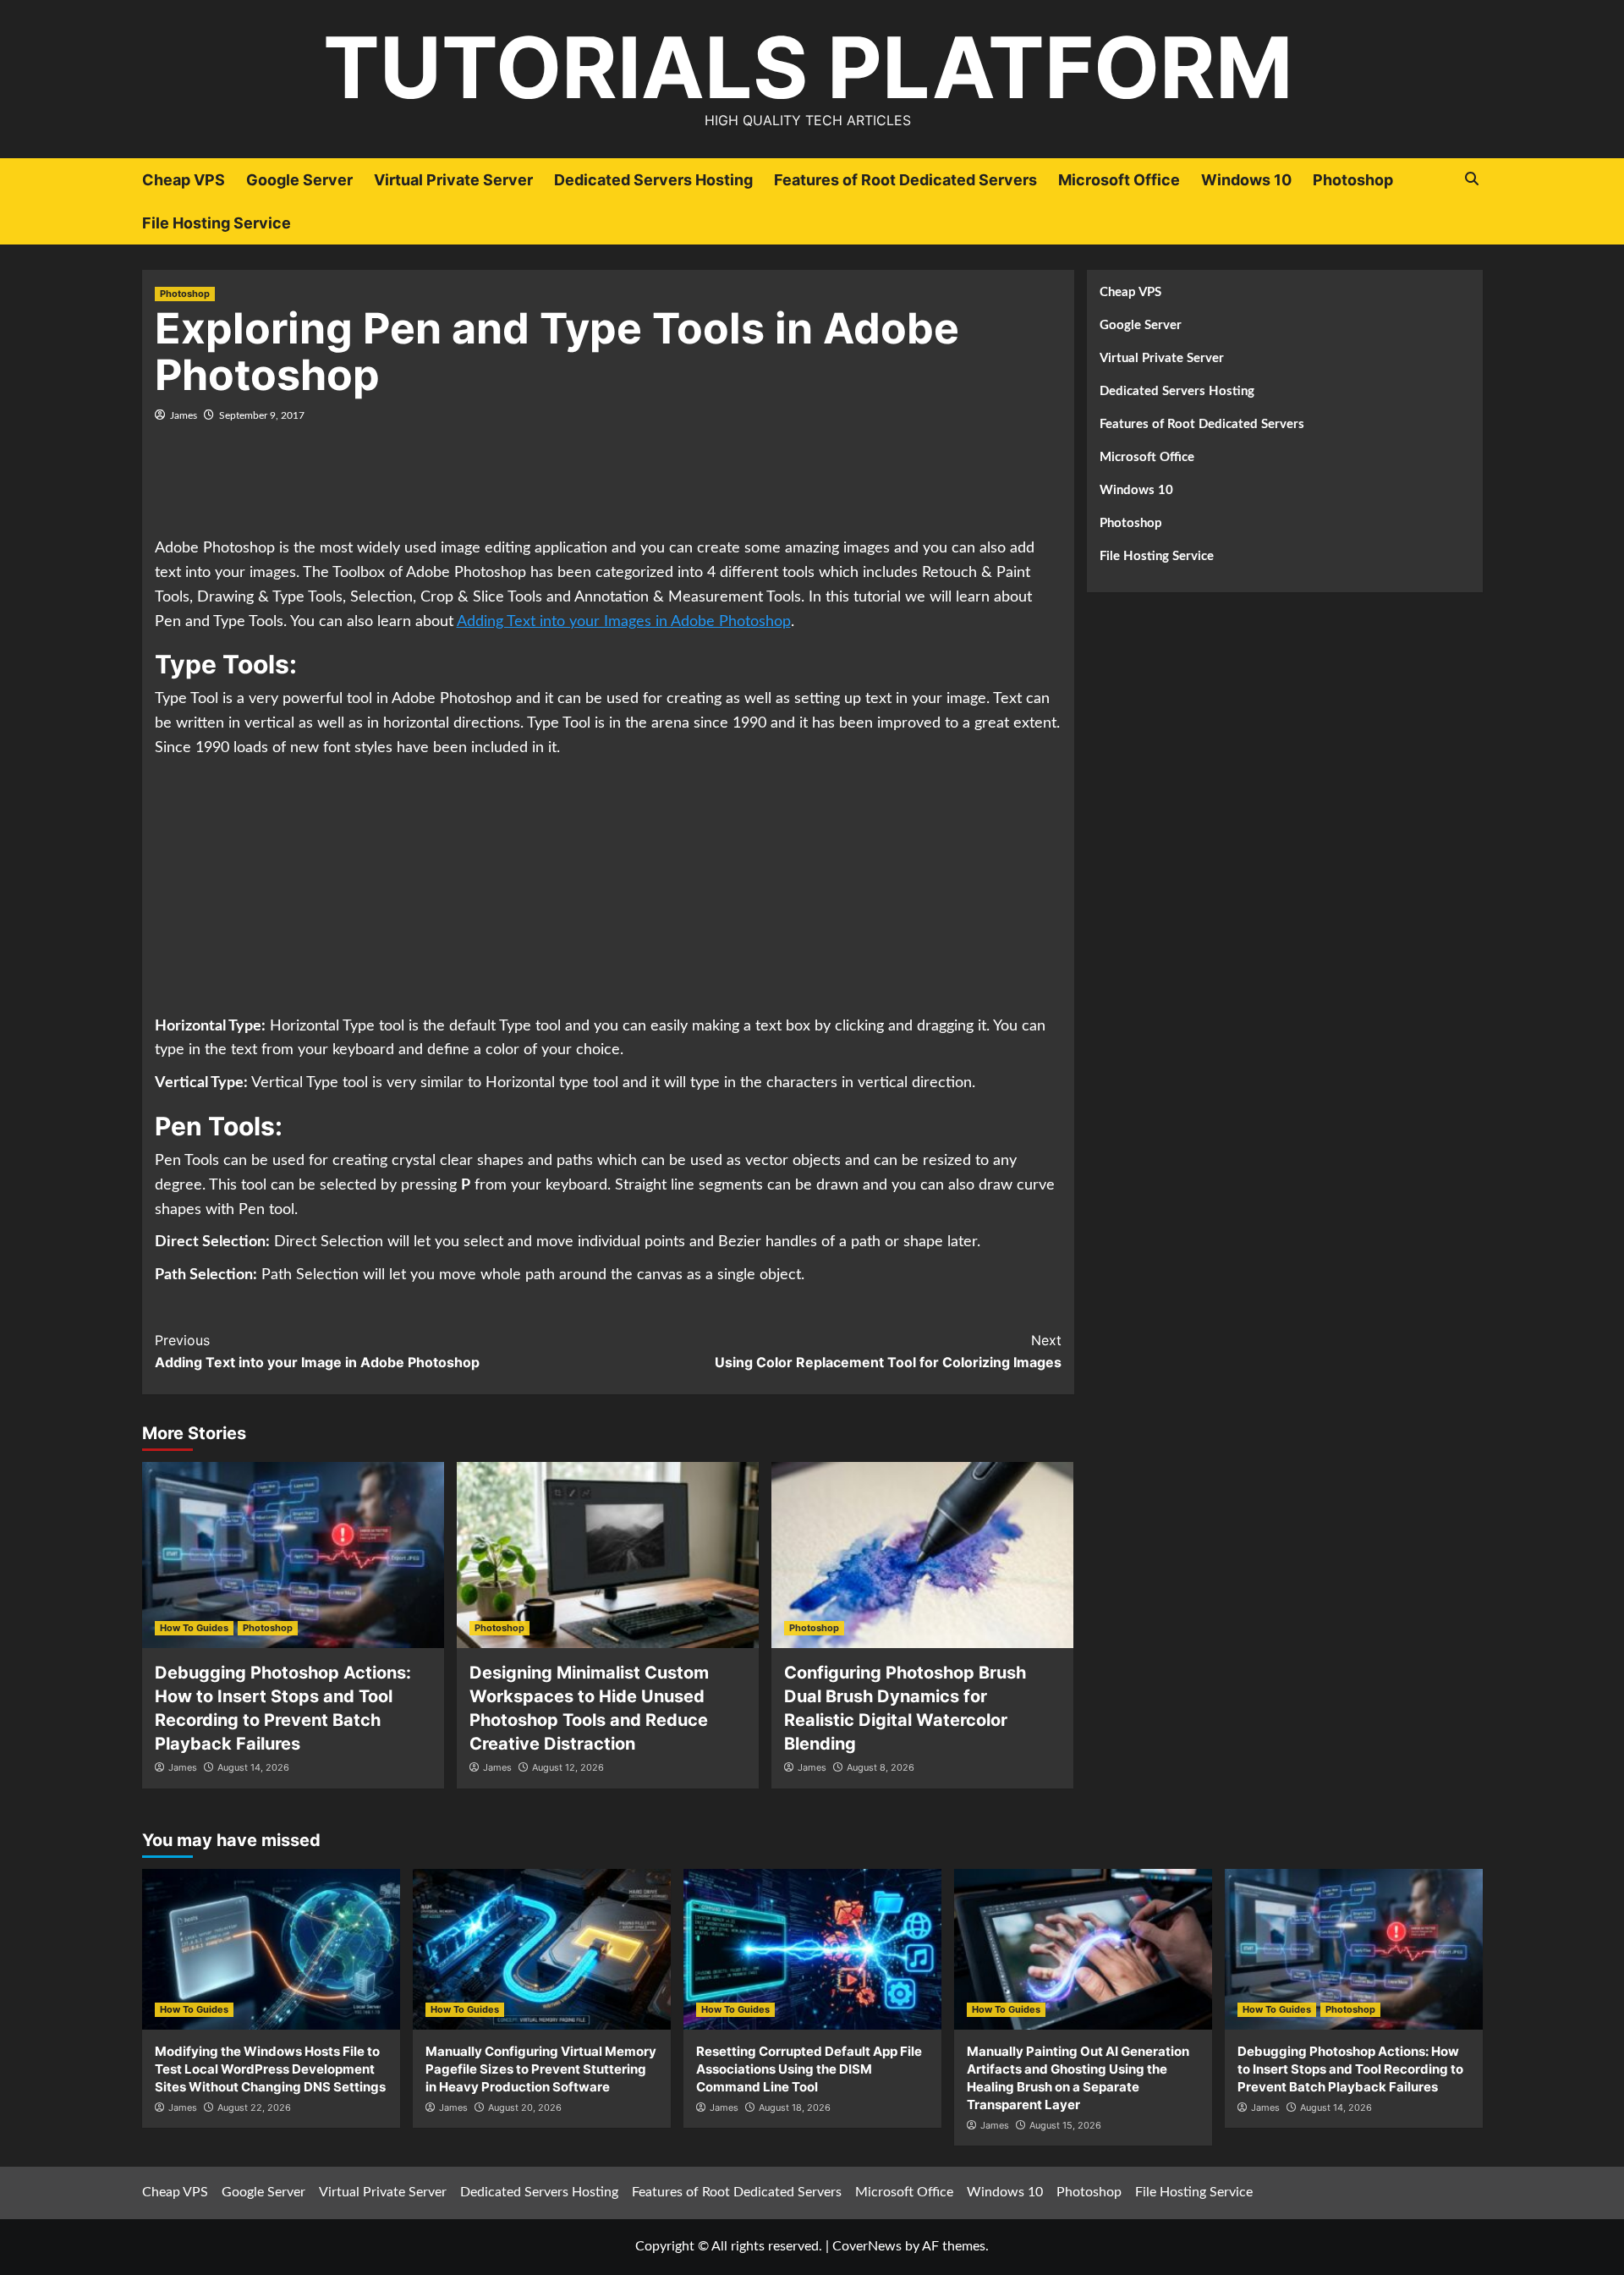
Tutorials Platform (808, 67)
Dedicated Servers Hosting (653, 180)
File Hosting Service (217, 223)
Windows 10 (1246, 180)
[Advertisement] (608, 490)
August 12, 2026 (568, 1767)
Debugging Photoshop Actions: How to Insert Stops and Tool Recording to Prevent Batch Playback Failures (1350, 2069)
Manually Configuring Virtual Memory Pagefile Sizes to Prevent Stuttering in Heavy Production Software (541, 2069)
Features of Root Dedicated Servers (905, 180)
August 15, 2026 (1065, 2125)
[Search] (1472, 179)
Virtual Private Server (453, 180)
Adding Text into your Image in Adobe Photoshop (317, 1351)
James (184, 415)
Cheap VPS (184, 180)
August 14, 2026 (253, 1767)
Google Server (299, 180)
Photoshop (1353, 180)
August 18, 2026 (795, 2107)
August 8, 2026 (881, 1767)
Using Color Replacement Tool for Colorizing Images (888, 1351)
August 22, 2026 (254, 2107)
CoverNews (867, 2246)
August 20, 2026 (525, 2107)
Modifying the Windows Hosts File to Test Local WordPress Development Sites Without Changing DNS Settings (270, 2069)
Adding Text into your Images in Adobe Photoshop (624, 622)
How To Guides (194, 1628)
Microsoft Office (1119, 180)
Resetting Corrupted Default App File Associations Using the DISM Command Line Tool (809, 2069)
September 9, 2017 (262, 415)
